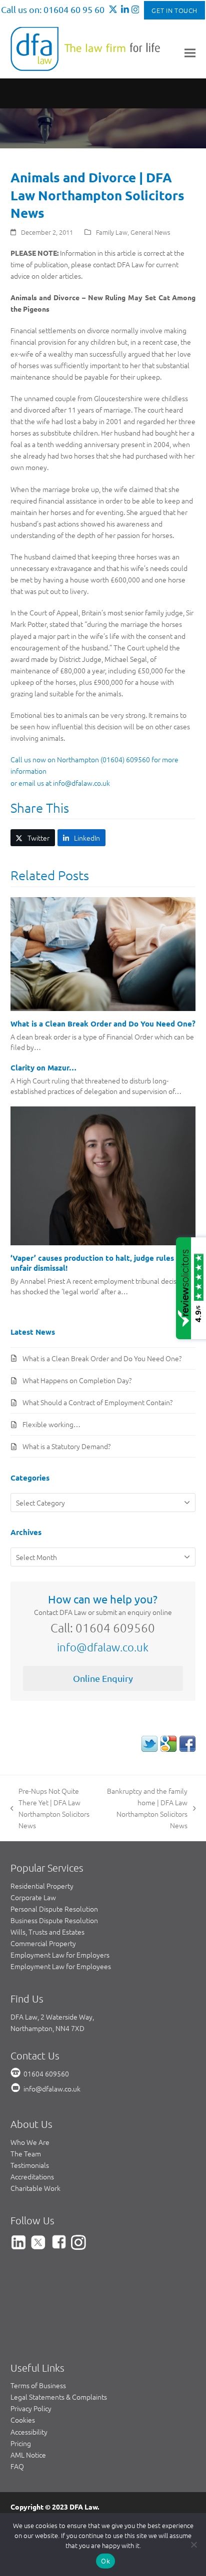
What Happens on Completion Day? (77, 1380)
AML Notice (28, 2455)
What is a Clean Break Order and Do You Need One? (103, 1024)
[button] (190, 53)
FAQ (17, 2466)
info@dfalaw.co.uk (103, 1647)
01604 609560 (46, 2073)
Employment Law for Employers (60, 1955)
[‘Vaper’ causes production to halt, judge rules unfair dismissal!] (103, 1174)
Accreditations (32, 2176)
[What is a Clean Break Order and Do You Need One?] (103, 953)
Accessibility (29, 2432)
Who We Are (30, 2142)
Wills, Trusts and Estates (47, 1932)
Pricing (21, 2443)
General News (150, 232)
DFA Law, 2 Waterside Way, (52, 2017)
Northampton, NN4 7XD (47, 2028)
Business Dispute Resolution (54, 1920)
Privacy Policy (31, 2408)
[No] (193, 2545)
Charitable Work (35, 2188)
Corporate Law (33, 1897)
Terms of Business (38, 2385)
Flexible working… (51, 1424)
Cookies (23, 2420)
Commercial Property (43, 1943)
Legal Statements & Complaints (59, 2397)
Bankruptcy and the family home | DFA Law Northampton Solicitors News (147, 1808)
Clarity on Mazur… (43, 1067)
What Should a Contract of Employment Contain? (97, 1402)
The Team (26, 2153)
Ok (105, 2561)
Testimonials (30, 2165)
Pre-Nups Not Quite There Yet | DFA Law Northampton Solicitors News (50, 1808)
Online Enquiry (103, 1678)
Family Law (112, 232)
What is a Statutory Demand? (66, 1446)
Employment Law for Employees (61, 1966)
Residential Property (42, 1886)
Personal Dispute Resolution (54, 1909)
